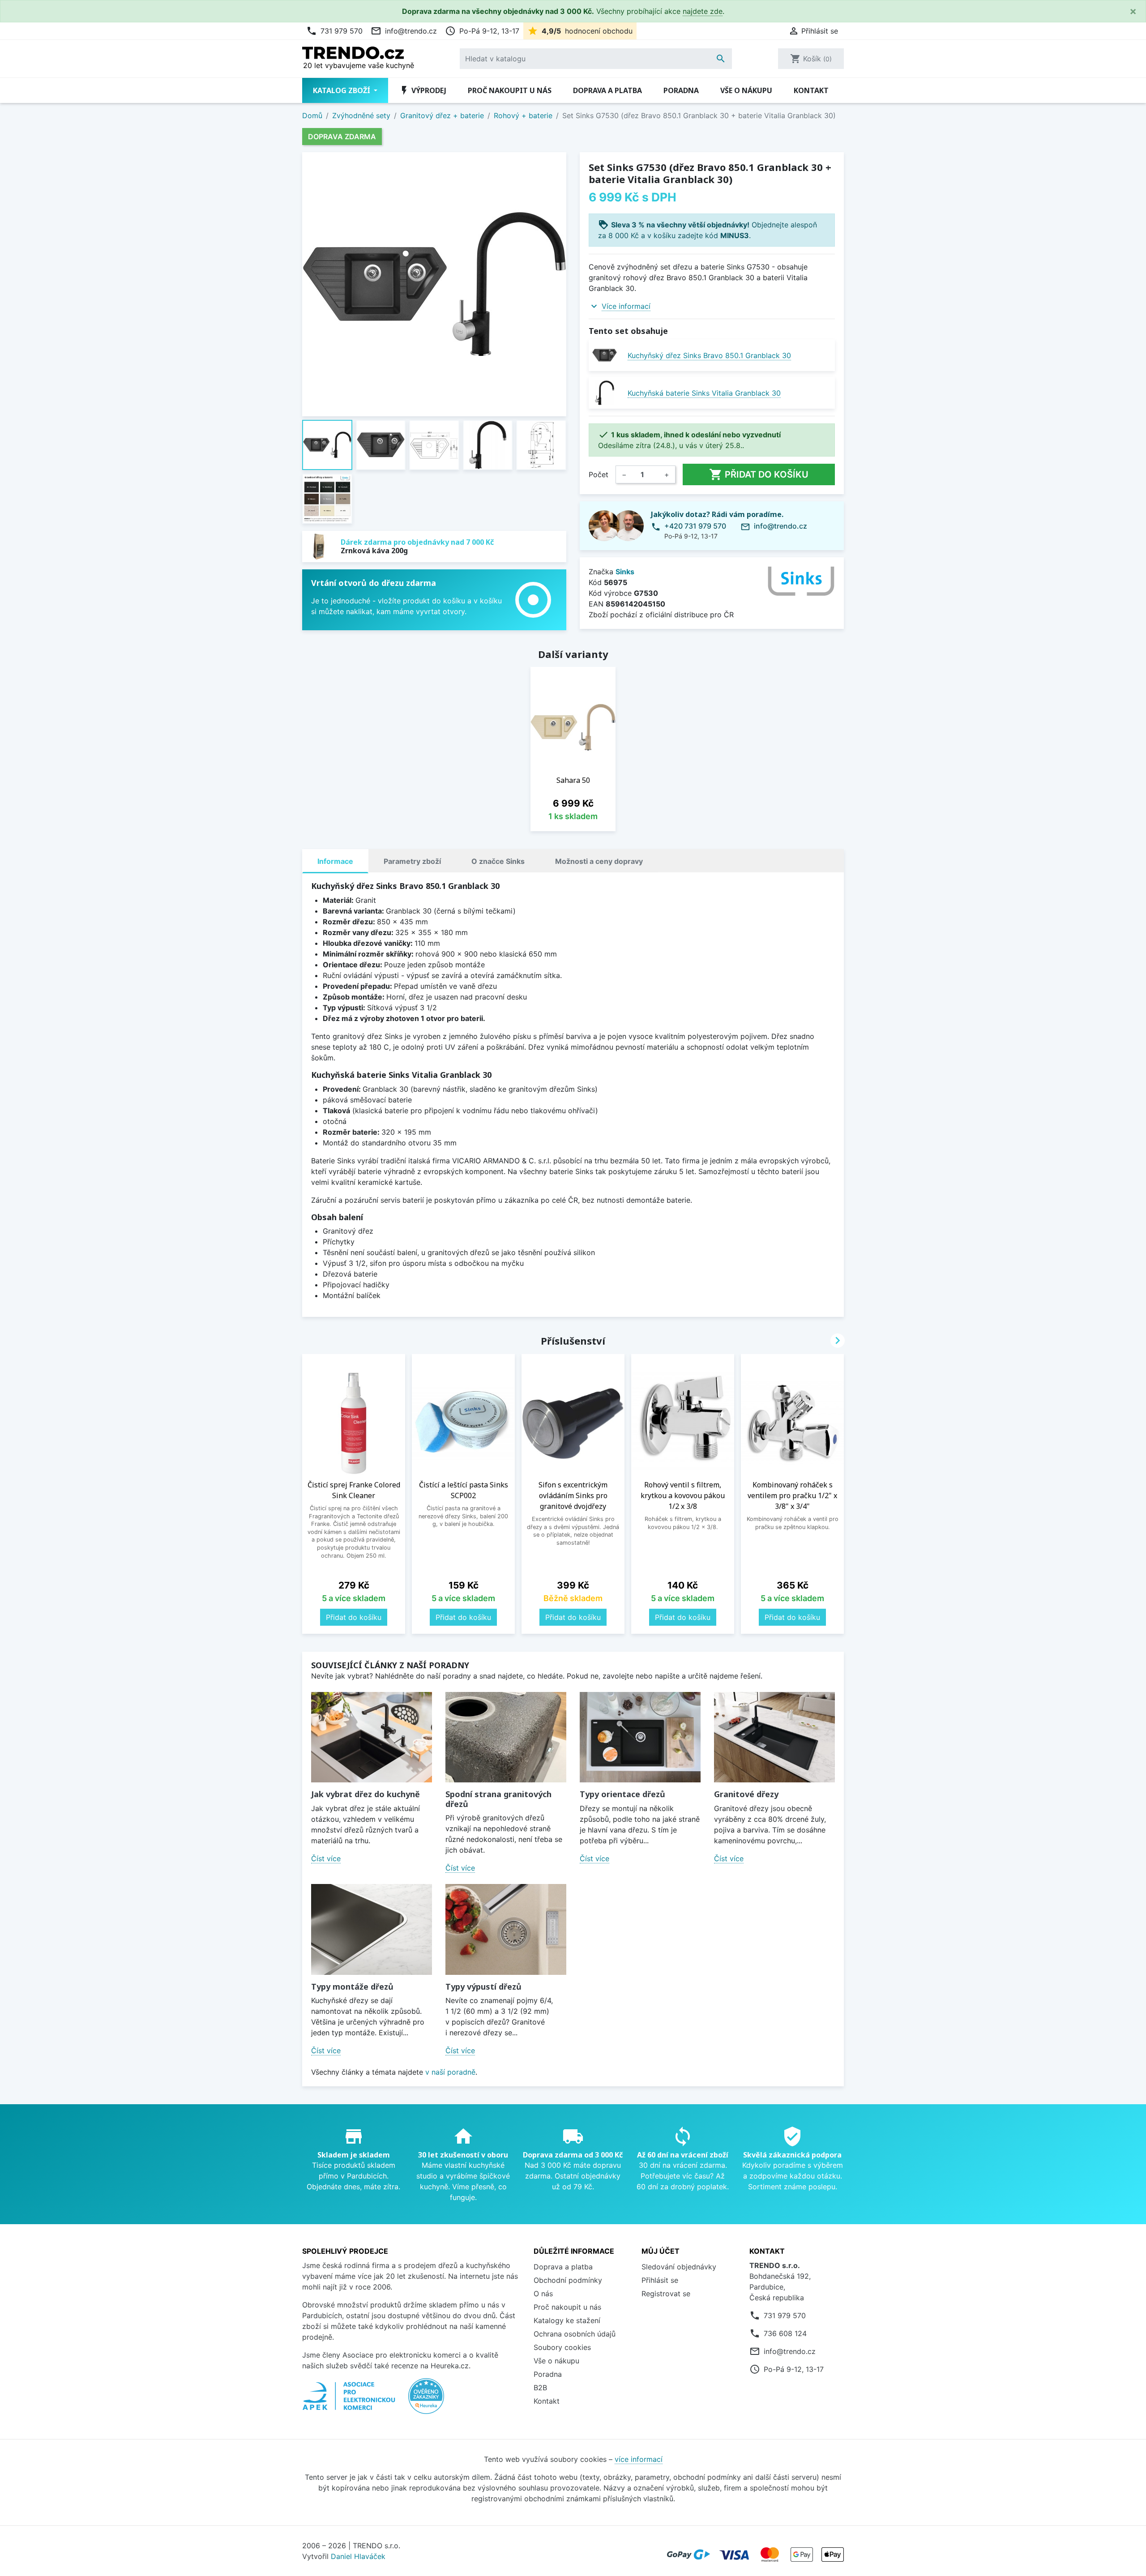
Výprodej (423, 90)
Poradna (681, 90)
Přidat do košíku (759, 474)
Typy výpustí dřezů (483, 1986)
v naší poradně (450, 2072)
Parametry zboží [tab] (412, 861)
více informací (639, 2459)
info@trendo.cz (404, 31)
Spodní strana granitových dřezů (498, 1799)
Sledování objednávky (679, 2267)
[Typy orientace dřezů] (640, 1737)
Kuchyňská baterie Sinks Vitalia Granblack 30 (704, 393)
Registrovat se (666, 2294)
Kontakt (811, 90)
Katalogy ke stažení (567, 2320)
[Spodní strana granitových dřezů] (506, 1737)
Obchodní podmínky (568, 2280)
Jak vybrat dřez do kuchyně (366, 1794)
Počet (599, 474)
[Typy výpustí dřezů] (506, 1929)
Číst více (326, 1858)
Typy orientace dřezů (622, 1794)
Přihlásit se (660, 2280)
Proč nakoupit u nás (510, 90)
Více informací (626, 306)
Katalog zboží (342, 90)
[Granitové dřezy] (774, 1737)
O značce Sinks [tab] (498, 861)
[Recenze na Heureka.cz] (426, 2401)
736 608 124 (785, 2333)
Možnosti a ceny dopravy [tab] (599, 861)
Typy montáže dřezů (352, 1986)
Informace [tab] (335, 861)
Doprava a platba (607, 90)
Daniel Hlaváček (358, 2556)
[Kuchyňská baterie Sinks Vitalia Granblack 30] (605, 393)
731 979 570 (334, 31)
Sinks (625, 572)
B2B (540, 2388)
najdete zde (703, 11)
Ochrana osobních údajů (575, 2334)
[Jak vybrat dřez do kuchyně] (372, 1737)
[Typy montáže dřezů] (372, 1929)
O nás (543, 2294)
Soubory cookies (562, 2347)
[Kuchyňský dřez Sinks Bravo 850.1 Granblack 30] (605, 355)
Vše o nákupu (746, 90)
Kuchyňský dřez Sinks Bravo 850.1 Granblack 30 (709, 355)
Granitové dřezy (746, 1794)
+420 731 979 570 (695, 526)
